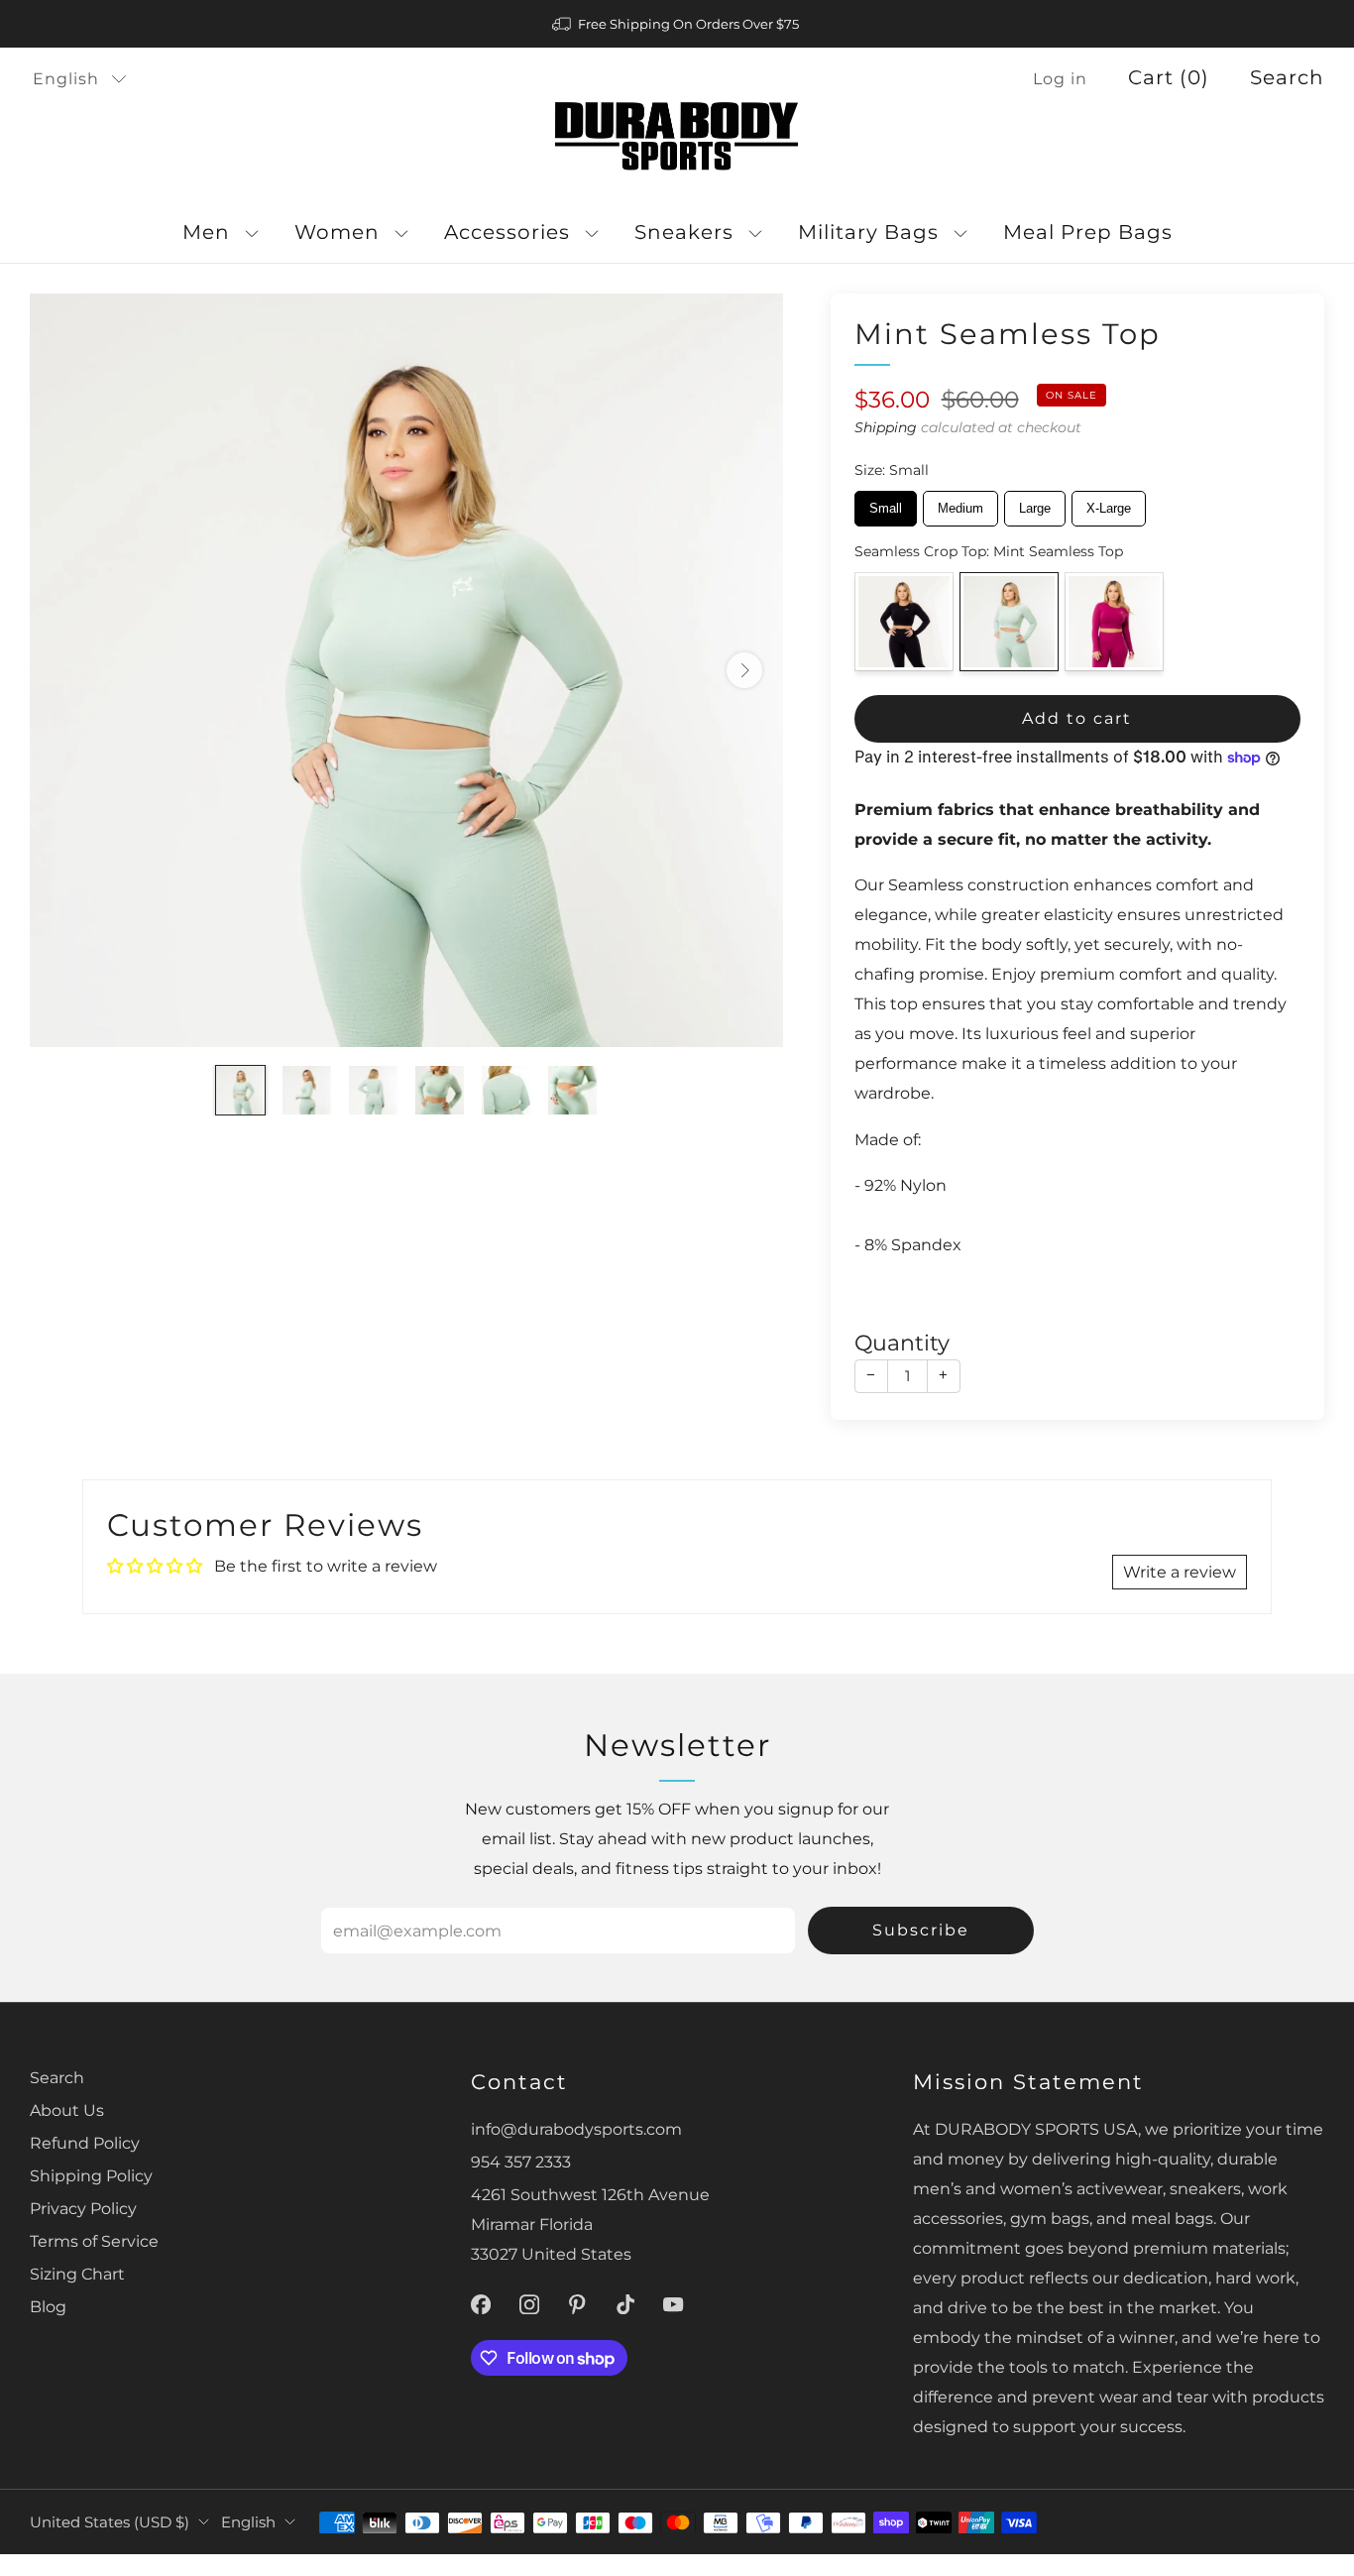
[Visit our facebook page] (481, 2305)
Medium (960, 503)
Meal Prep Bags (1088, 232)
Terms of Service (94, 2241)
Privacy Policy (83, 2208)
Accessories (507, 232)
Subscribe (921, 1930)
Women (337, 232)
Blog (48, 2306)
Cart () (1169, 77)
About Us (67, 2110)
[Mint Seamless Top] (1009, 622)
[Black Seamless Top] (904, 622)
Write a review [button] (1180, 1572)
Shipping (886, 427)
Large (1034, 503)
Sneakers (684, 232)
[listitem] (677, 24)
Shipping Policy (91, 2175)
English (66, 79)
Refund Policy (85, 2143)
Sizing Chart (77, 2274)
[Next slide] (744, 670)
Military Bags (868, 232)
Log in (1060, 79)
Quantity (902, 1343)
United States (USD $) (110, 2522)
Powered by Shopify (1059, 2563)
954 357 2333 (521, 2162)
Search (1287, 77)
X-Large (1109, 503)
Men (206, 232)
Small (886, 503)
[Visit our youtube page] (674, 2305)
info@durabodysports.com (576, 2129)
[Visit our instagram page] (529, 2305)
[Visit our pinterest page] (577, 2305)
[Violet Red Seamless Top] (1114, 622)
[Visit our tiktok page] (626, 2305)
